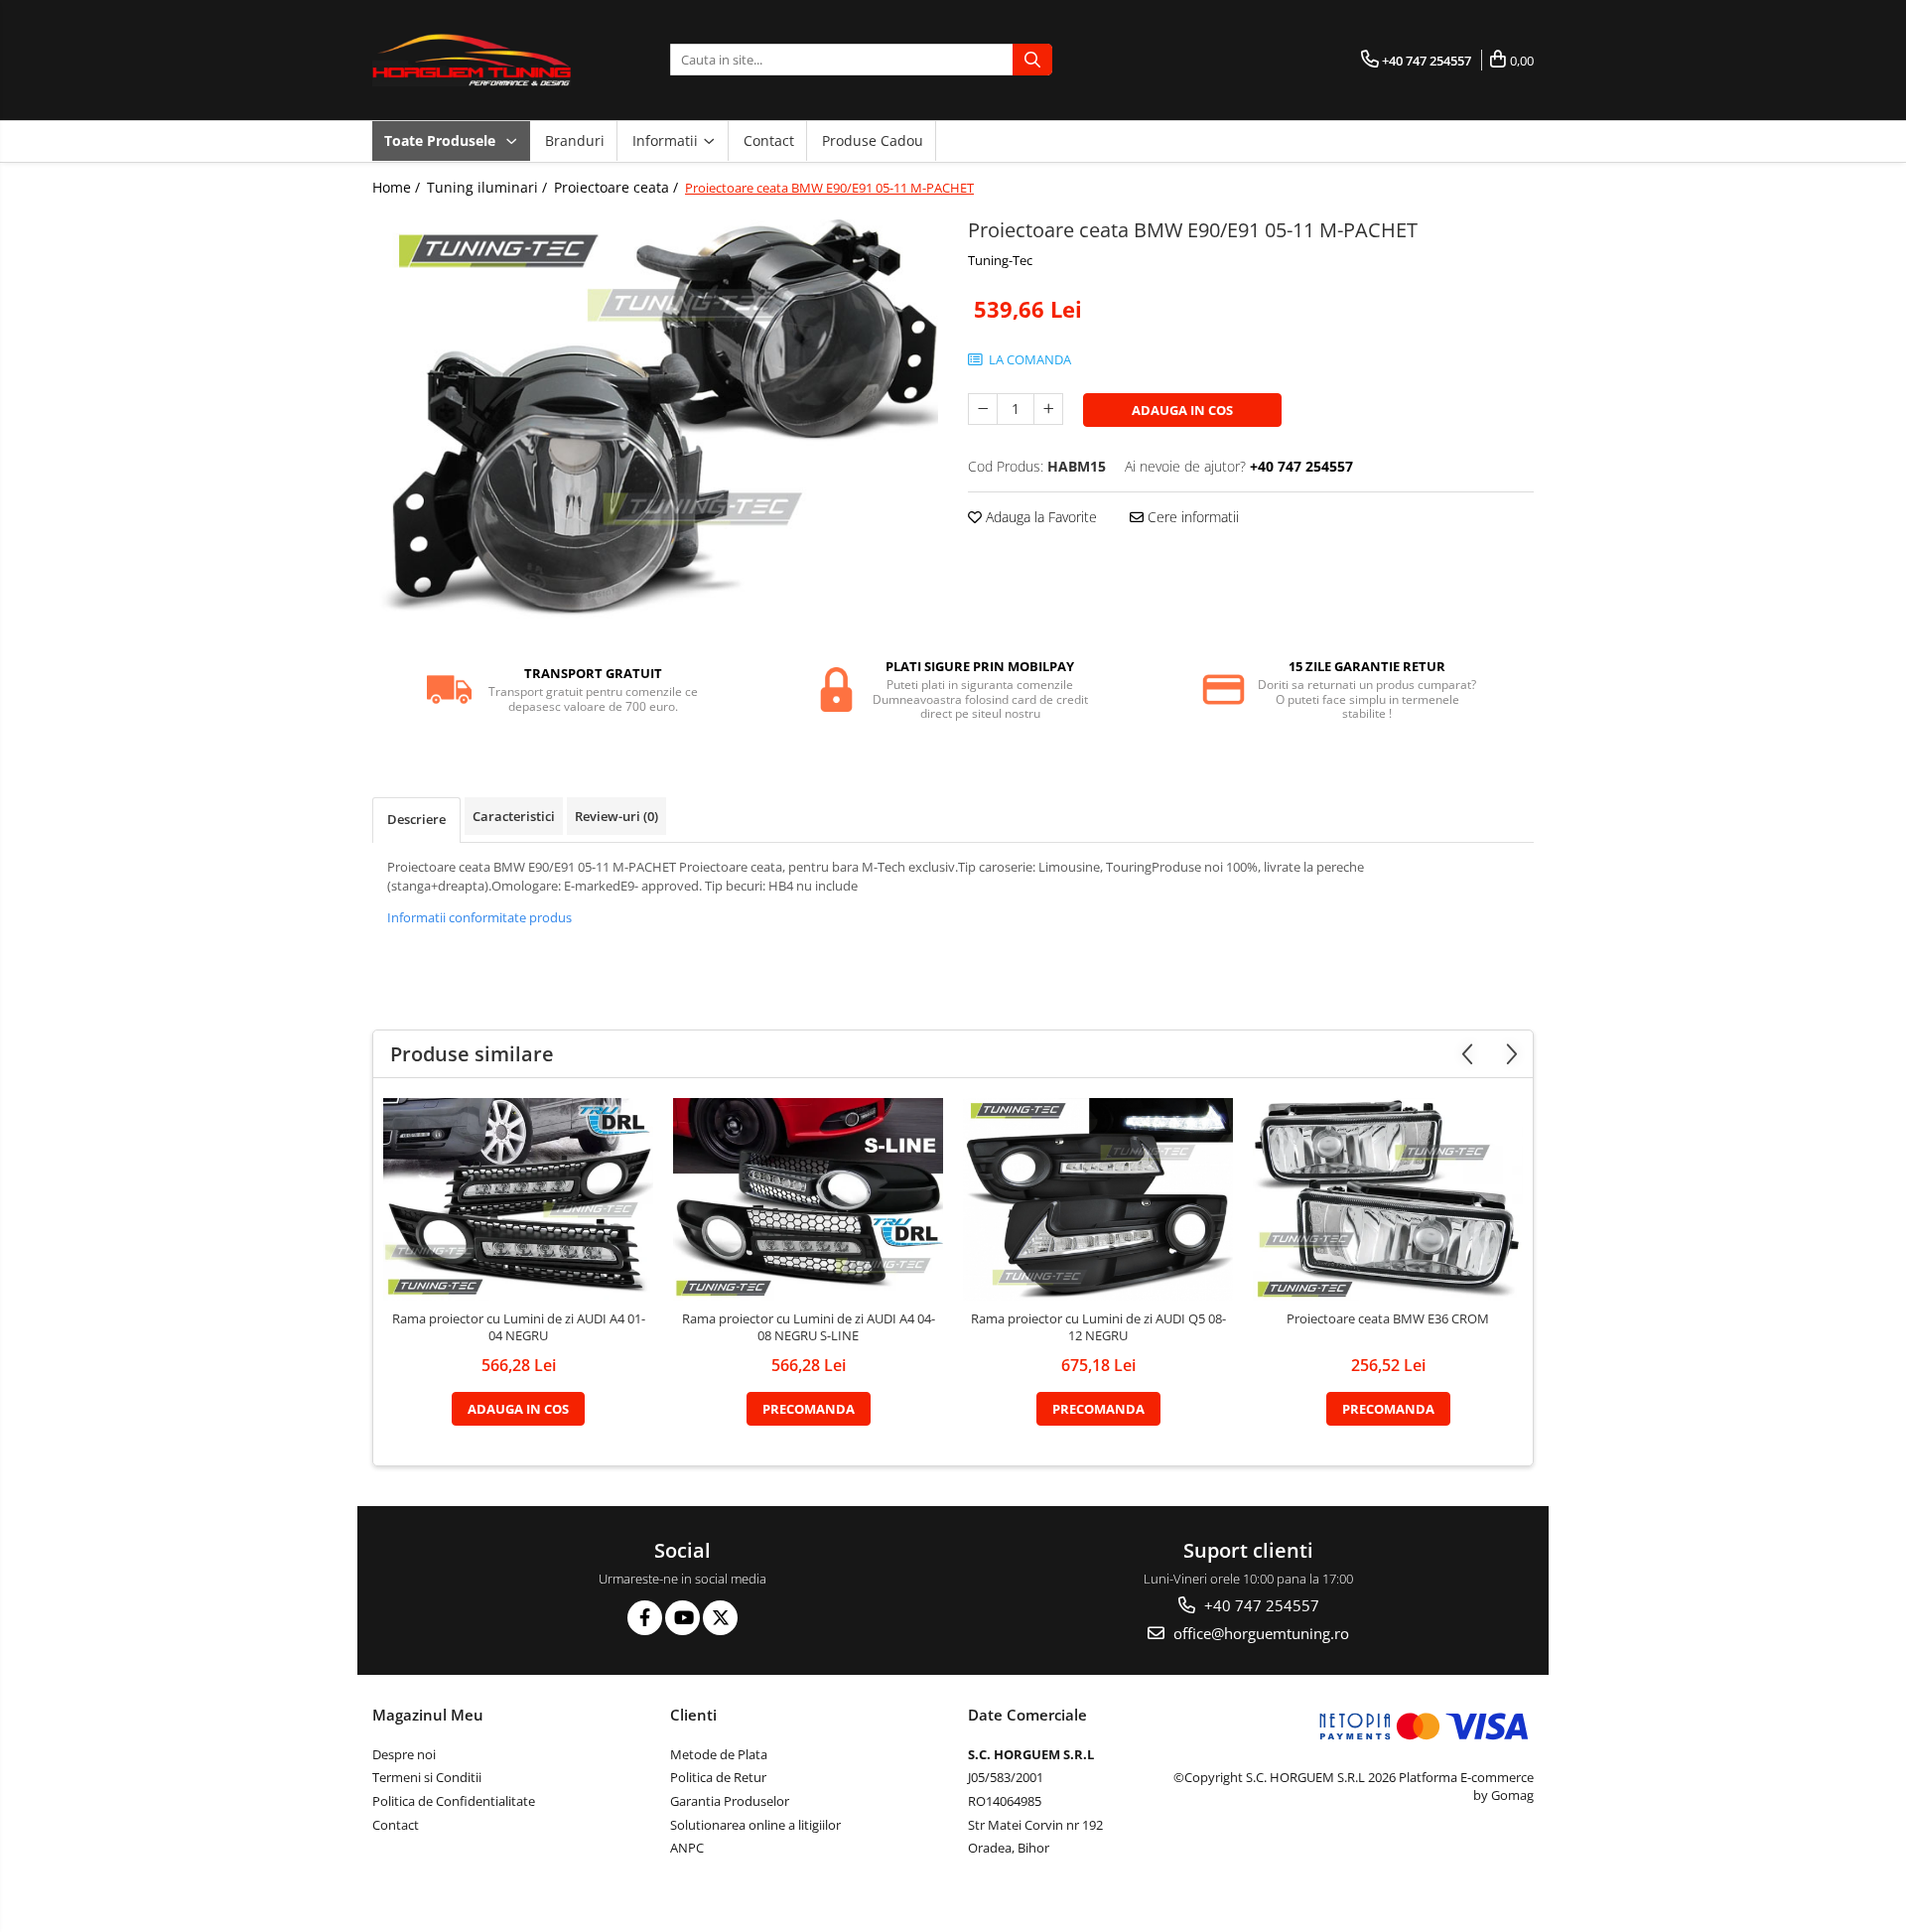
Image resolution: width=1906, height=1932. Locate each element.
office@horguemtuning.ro (1259, 1633)
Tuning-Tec (1000, 260)
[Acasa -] (472, 60)
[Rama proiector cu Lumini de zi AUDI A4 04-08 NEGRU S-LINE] (808, 1199)
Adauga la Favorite (1039, 517)
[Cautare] (1032, 60)
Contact (769, 140)
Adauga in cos (1182, 410)
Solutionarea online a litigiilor (755, 1825)
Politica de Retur (718, 1777)
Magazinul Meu (428, 1715)
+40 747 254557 (1260, 1605)
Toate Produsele (442, 140)
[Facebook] (645, 1618)
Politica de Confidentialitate (454, 1801)
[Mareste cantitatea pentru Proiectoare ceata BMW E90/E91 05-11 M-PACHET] (1048, 409)
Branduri (575, 140)
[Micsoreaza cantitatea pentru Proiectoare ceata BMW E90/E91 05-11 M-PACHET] (983, 409)
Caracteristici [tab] (514, 816)
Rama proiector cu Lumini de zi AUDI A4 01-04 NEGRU (519, 1327)
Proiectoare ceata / (618, 187)
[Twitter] (720, 1618)
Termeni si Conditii (427, 1777)
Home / (398, 187)
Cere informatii (1191, 517)
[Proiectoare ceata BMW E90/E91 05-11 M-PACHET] (655, 425)
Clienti (693, 1715)
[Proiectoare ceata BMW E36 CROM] (1388, 1199)
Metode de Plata (719, 1754)
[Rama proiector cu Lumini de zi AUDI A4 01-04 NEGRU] (518, 1199)
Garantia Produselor (730, 1801)
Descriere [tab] (416, 819)
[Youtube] (682, 1618)
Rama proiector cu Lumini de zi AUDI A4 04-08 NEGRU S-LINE (809, 1327)
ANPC (687, 1848)
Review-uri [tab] (616, 816)
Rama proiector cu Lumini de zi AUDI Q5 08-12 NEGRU (1098, 1327)
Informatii (667, 140)
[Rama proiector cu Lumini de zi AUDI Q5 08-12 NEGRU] (1098, 1199)
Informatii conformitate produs (479, 917)
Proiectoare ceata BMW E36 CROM (1388, 1319)
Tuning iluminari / (489, 187)
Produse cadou (873, 140)
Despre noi (404, 1754)
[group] (655, 425)
